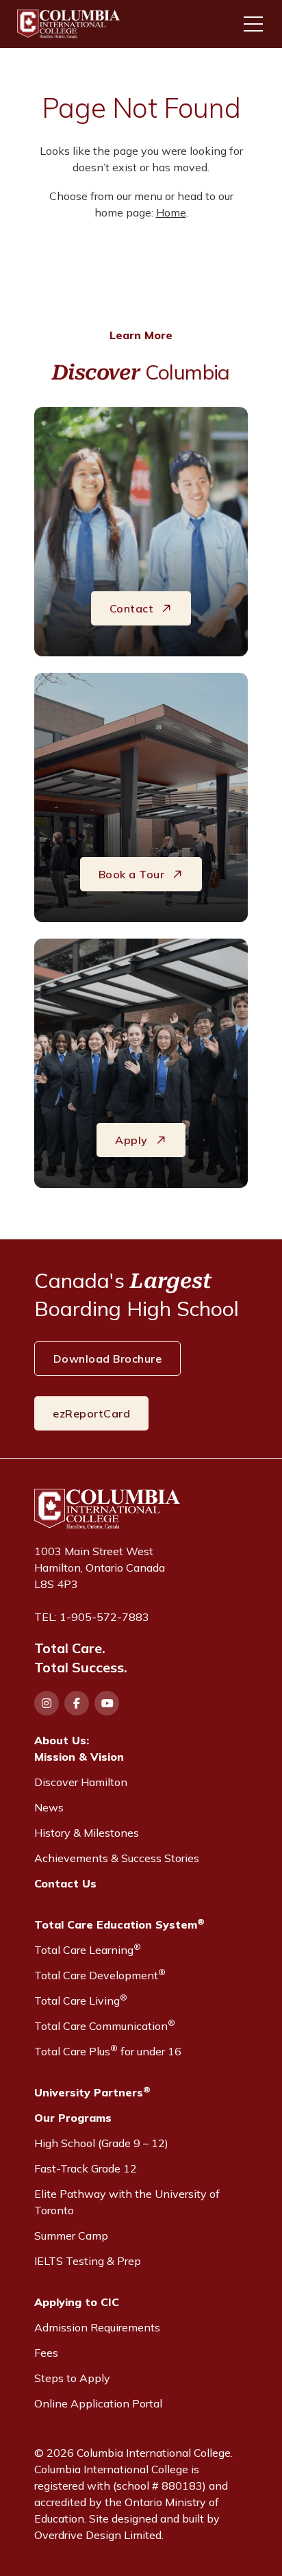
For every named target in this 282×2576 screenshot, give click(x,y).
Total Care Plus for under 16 (108, 2051)
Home (171, 212)
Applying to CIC (77, 2302)
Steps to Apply (72, 2378)
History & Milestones (87, 1833)
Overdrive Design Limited (98, 2535)
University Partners (92, 2092)
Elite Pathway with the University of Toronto (127, 2202)
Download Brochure (108, 1359)
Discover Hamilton (81, 1782)
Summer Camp (71, 2236)
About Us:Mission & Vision (79, 1748)
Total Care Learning (88, 1949)
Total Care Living (81, 2000)
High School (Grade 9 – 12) (101, 2143)
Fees (46, 2353)
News (49, 1807)
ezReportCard (91, 1413)
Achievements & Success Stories (117, 1858)
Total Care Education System (119, 1924)
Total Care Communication (105, 2025)
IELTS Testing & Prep (88, 2261)
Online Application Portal (98, 2403)
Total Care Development (100, 1974)
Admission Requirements (97, 2327)
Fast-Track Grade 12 (86, 2168)
